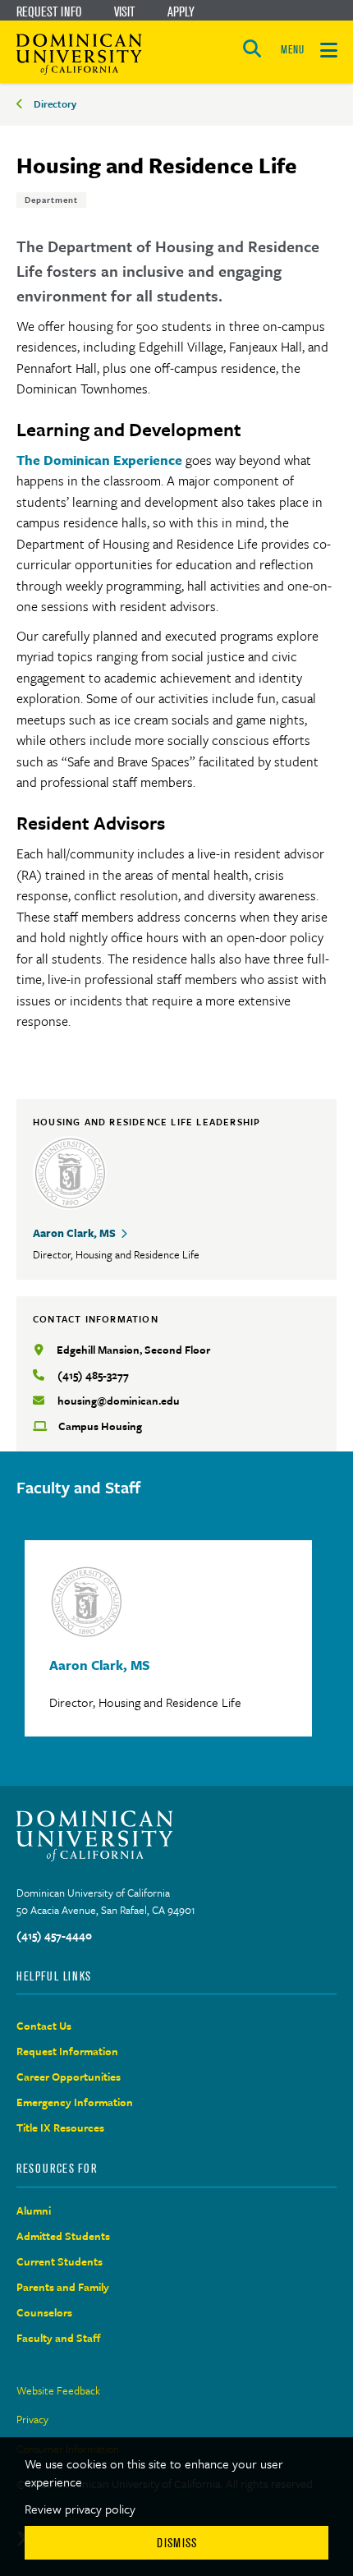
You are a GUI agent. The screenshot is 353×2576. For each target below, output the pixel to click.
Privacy (32, 2419)
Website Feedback (58, 2390)
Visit (124, 11)
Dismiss (177, 2543)
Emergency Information (75, 2102)
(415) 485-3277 (93, 1375)
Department (51, 200)
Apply (181, 11)
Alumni (34, 2210)
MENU (292, 50)
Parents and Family (63, 2287)
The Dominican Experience (101, 460)
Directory (55, 103)
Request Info (49, 11)
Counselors (44, 2312)
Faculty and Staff (59, 2338)
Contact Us (44, 2026)
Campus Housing (100, 1426)
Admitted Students (63, 2236)
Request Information (67, 2051)
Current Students (60, 2261)
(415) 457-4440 (54, 1935)
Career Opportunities (69, 2077)
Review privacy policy (80, 2509)
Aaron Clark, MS (74, 1233)
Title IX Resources (60, 2127)
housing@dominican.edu (119, 1401)
